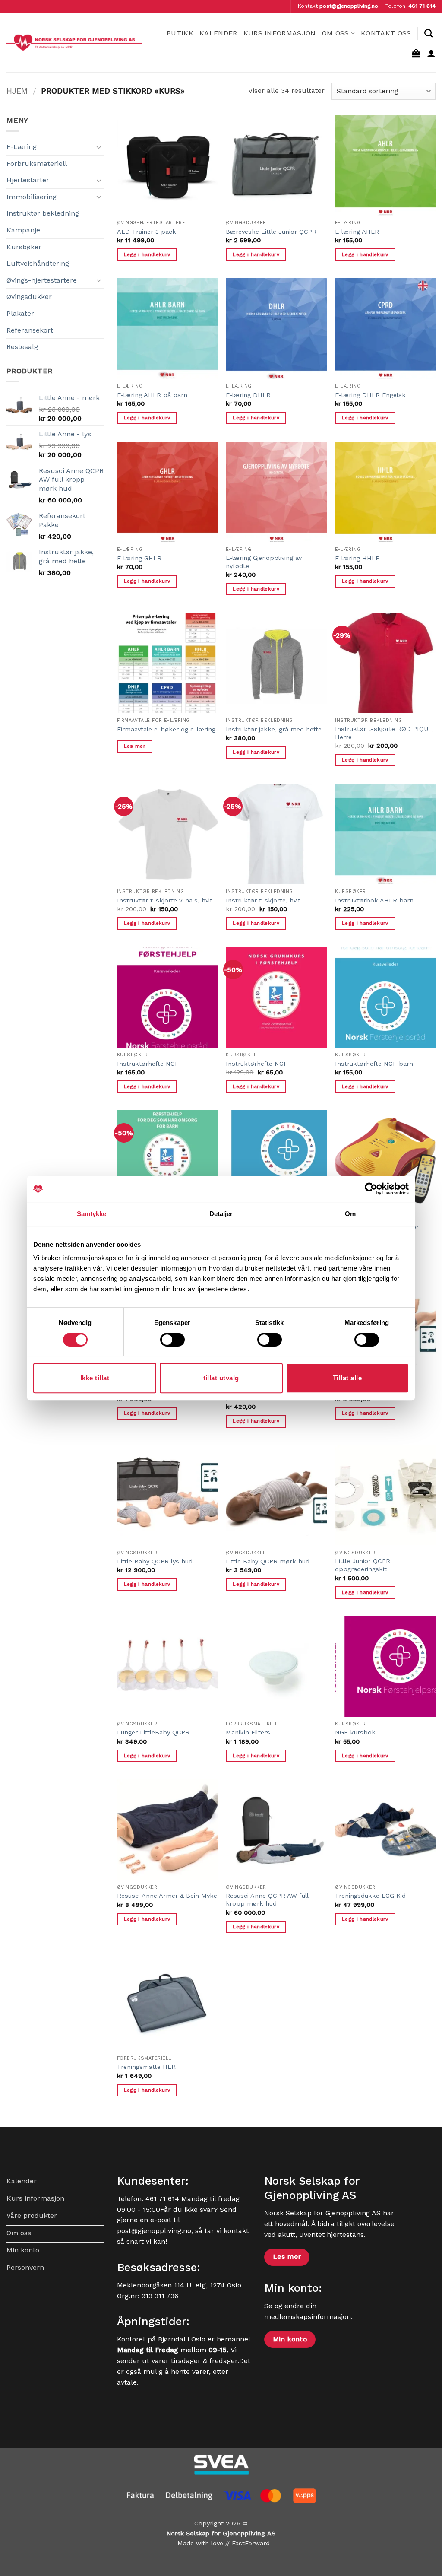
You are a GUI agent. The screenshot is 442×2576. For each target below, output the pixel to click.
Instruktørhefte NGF (148, 1064)
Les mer (135, 746)
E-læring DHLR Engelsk (370, 395)
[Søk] (428, 33)
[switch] (172, 1340)
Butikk (180, 33)
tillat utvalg (221, 1378)
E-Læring (22, 147)
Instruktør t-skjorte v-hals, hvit (165, 900)
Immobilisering (32, 197)
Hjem (17, 91)
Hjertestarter (28, 180)
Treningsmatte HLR (146, 2067)
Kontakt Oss (386, 33)
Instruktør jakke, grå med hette (274, 729)
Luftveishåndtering (38, 263)
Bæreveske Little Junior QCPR (271, 232)
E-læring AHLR (357, 232)
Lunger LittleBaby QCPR (153, 1732)
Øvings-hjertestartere (42, 280)
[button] (416, 53)
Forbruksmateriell (37, 164)
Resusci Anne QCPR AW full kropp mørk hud (267, 1900)
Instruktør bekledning (43, 213)
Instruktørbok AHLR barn (374, 900)
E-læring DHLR (248, 395)
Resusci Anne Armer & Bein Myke (167, 1896)
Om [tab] (350, 1214)
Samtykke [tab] (92, 1214)
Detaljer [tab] (221, 1214)
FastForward (251, 2543)
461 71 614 (422, 6)
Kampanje (23, 230)
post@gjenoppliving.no (349, 6)
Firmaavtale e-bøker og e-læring (166, 729)
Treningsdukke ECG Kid (370, 1896)
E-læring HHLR (357, 558)
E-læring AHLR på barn (152, 395)
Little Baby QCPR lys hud (155, 1561)
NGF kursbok (355, 1732)
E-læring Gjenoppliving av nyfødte (264, 562)
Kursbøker (24, 247)
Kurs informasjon (280, 33)
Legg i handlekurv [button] (147, 254)
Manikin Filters (248, 1732)
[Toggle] (99, 147)
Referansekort (30, 330)
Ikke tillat (95, 1378)
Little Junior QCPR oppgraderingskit (363, 1565)
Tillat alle (347, 1378)
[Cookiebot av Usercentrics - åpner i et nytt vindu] (371, 1189)
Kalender (218, 33)
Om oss (336, 33)
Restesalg (22, 347)
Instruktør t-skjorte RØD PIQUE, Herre (384, 733)
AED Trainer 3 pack (147, 232)
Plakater (20, 313)
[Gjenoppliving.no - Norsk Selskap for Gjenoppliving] (74, 43)
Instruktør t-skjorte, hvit (263, 900)
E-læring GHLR (139, 558)
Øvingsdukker (29, 297)
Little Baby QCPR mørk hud (268, 1561)
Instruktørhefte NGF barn (374, 1064)
